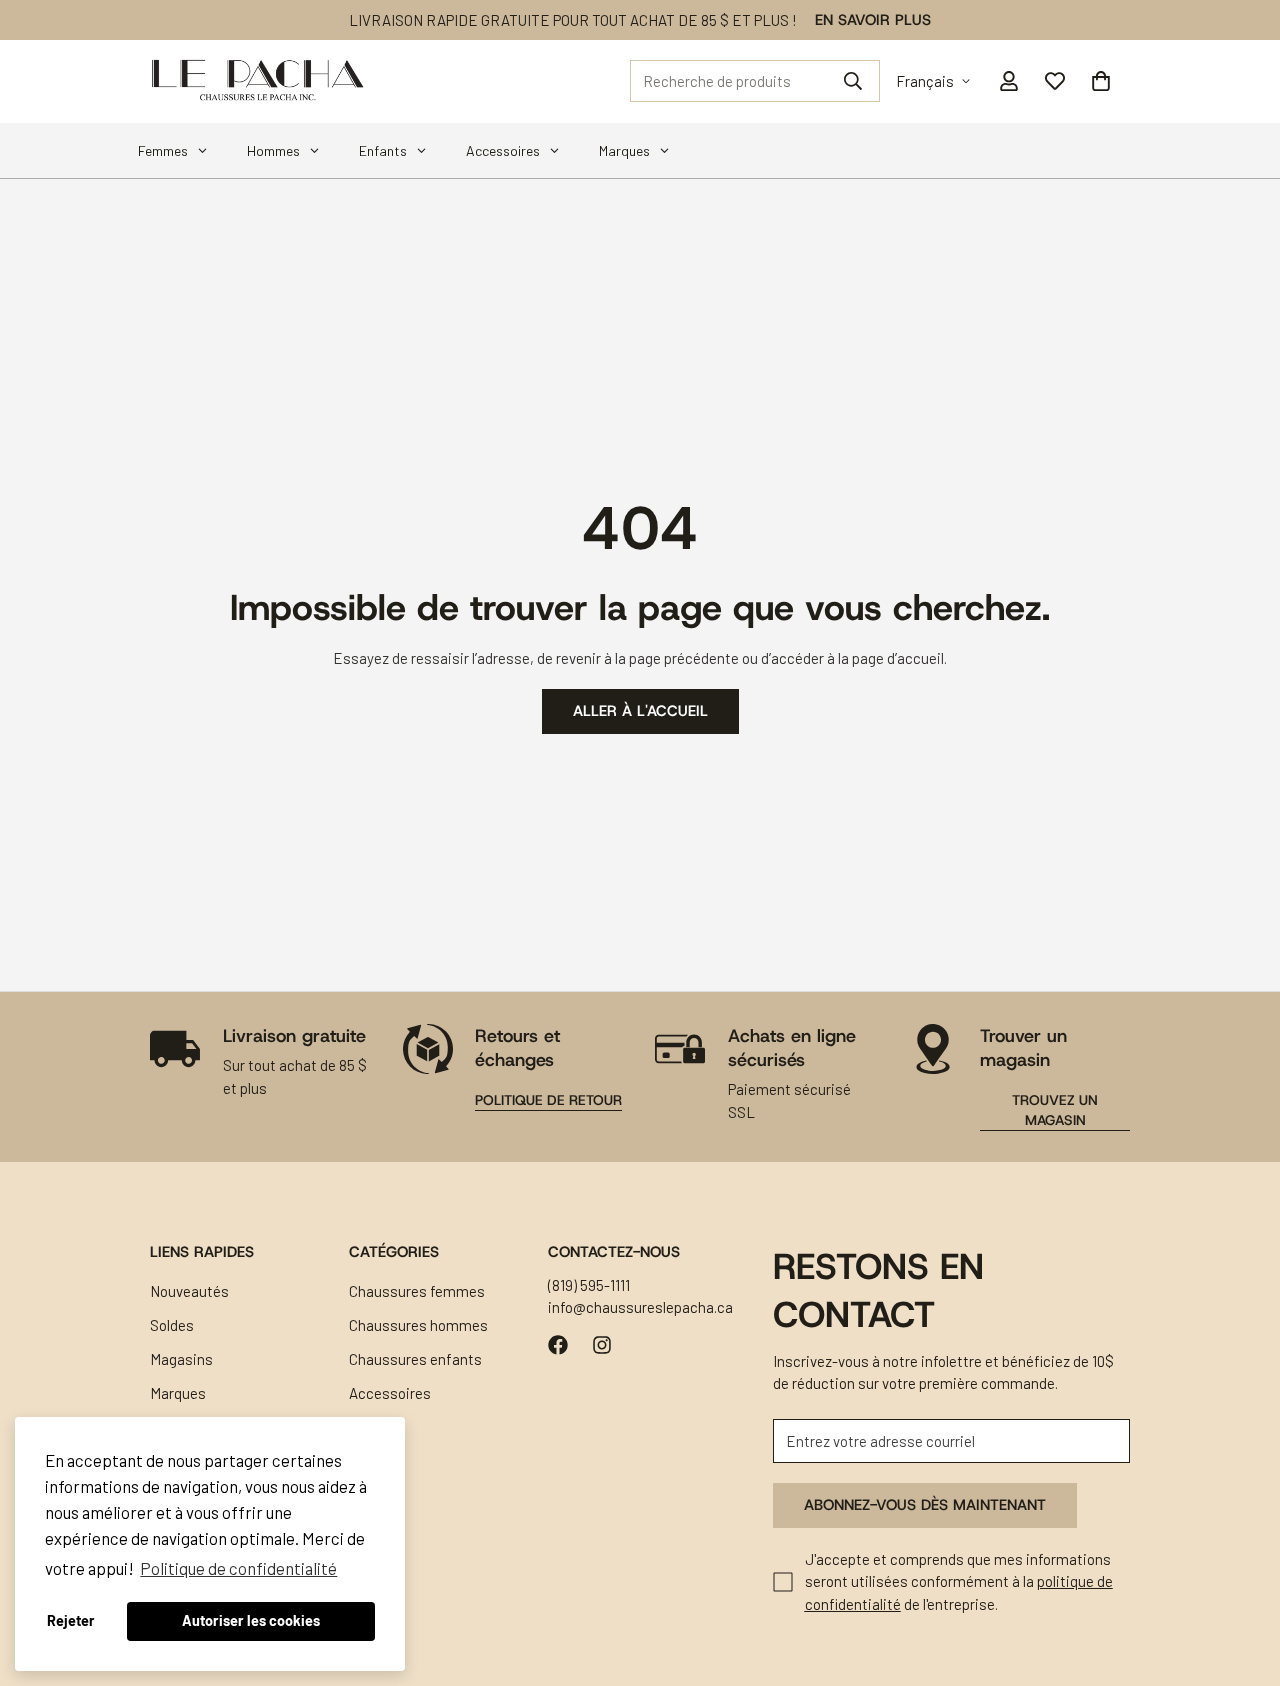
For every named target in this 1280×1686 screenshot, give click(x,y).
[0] (1101, 81)
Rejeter (71, 1620)
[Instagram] (602, 1345)
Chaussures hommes (418, 1325)
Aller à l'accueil (640, 712)
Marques (178, 1393)
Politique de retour (548, 1100)
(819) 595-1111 (589, 1285)
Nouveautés (189, 1291)
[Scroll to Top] (1241, 1577)
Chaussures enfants (415, 1359)
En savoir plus (873, 20)
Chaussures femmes (417, 1291)
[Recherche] (853, 81)
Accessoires (390, 1393)
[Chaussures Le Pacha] (257, 81)
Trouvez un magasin (1055, 1110)
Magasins (181, 1359)
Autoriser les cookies (251, 1620)
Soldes (172, 1325)
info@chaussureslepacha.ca (640, 1308)
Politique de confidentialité (238, 1568)
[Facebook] (558, 1345)
